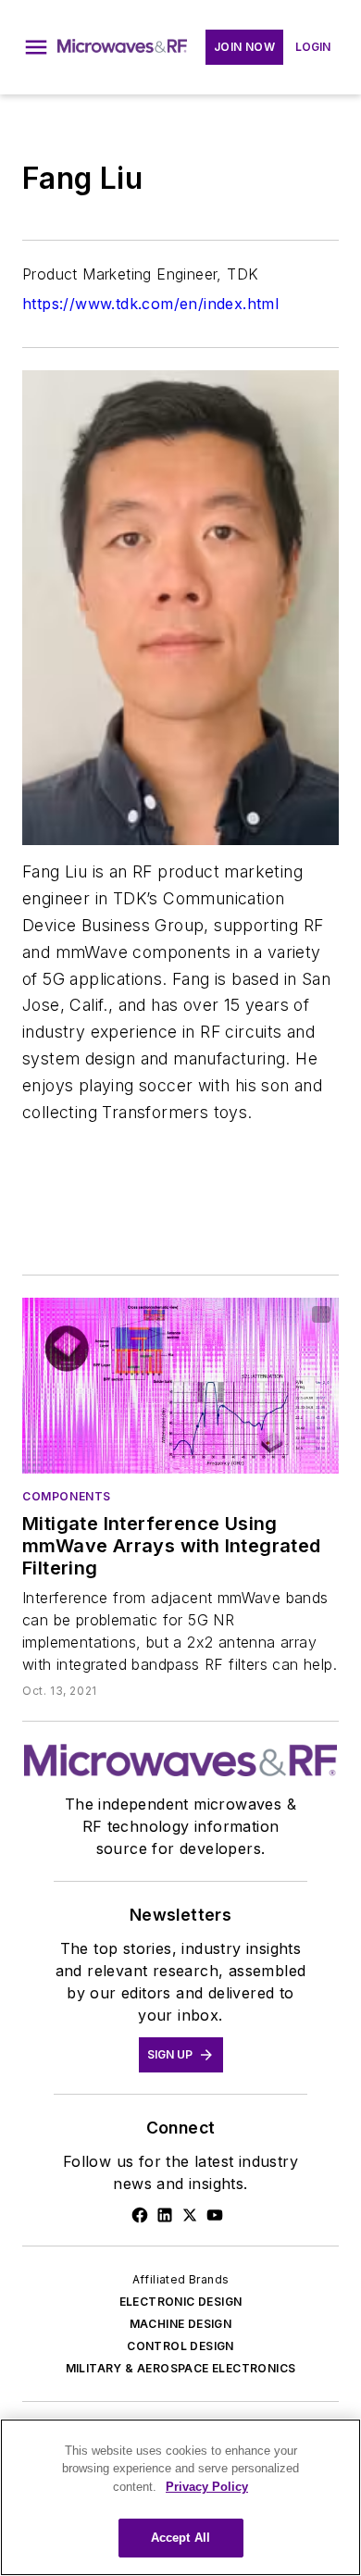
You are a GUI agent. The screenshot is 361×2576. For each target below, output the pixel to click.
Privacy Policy (207, 2487)
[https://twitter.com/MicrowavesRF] (190, 2215)
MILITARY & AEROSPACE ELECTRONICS (181, 2368)
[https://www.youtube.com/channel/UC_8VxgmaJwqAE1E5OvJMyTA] (215, 2215)
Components (67, 1496)
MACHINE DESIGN (181, 2324)
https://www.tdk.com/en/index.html (150, 304)
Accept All (180, 2538)
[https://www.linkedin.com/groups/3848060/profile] (165, 2215)
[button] (36, 47)
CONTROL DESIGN (180, 2346)
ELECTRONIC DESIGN (181, 2302)
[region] (180, 2497)
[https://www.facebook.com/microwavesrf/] (140, 2215)
